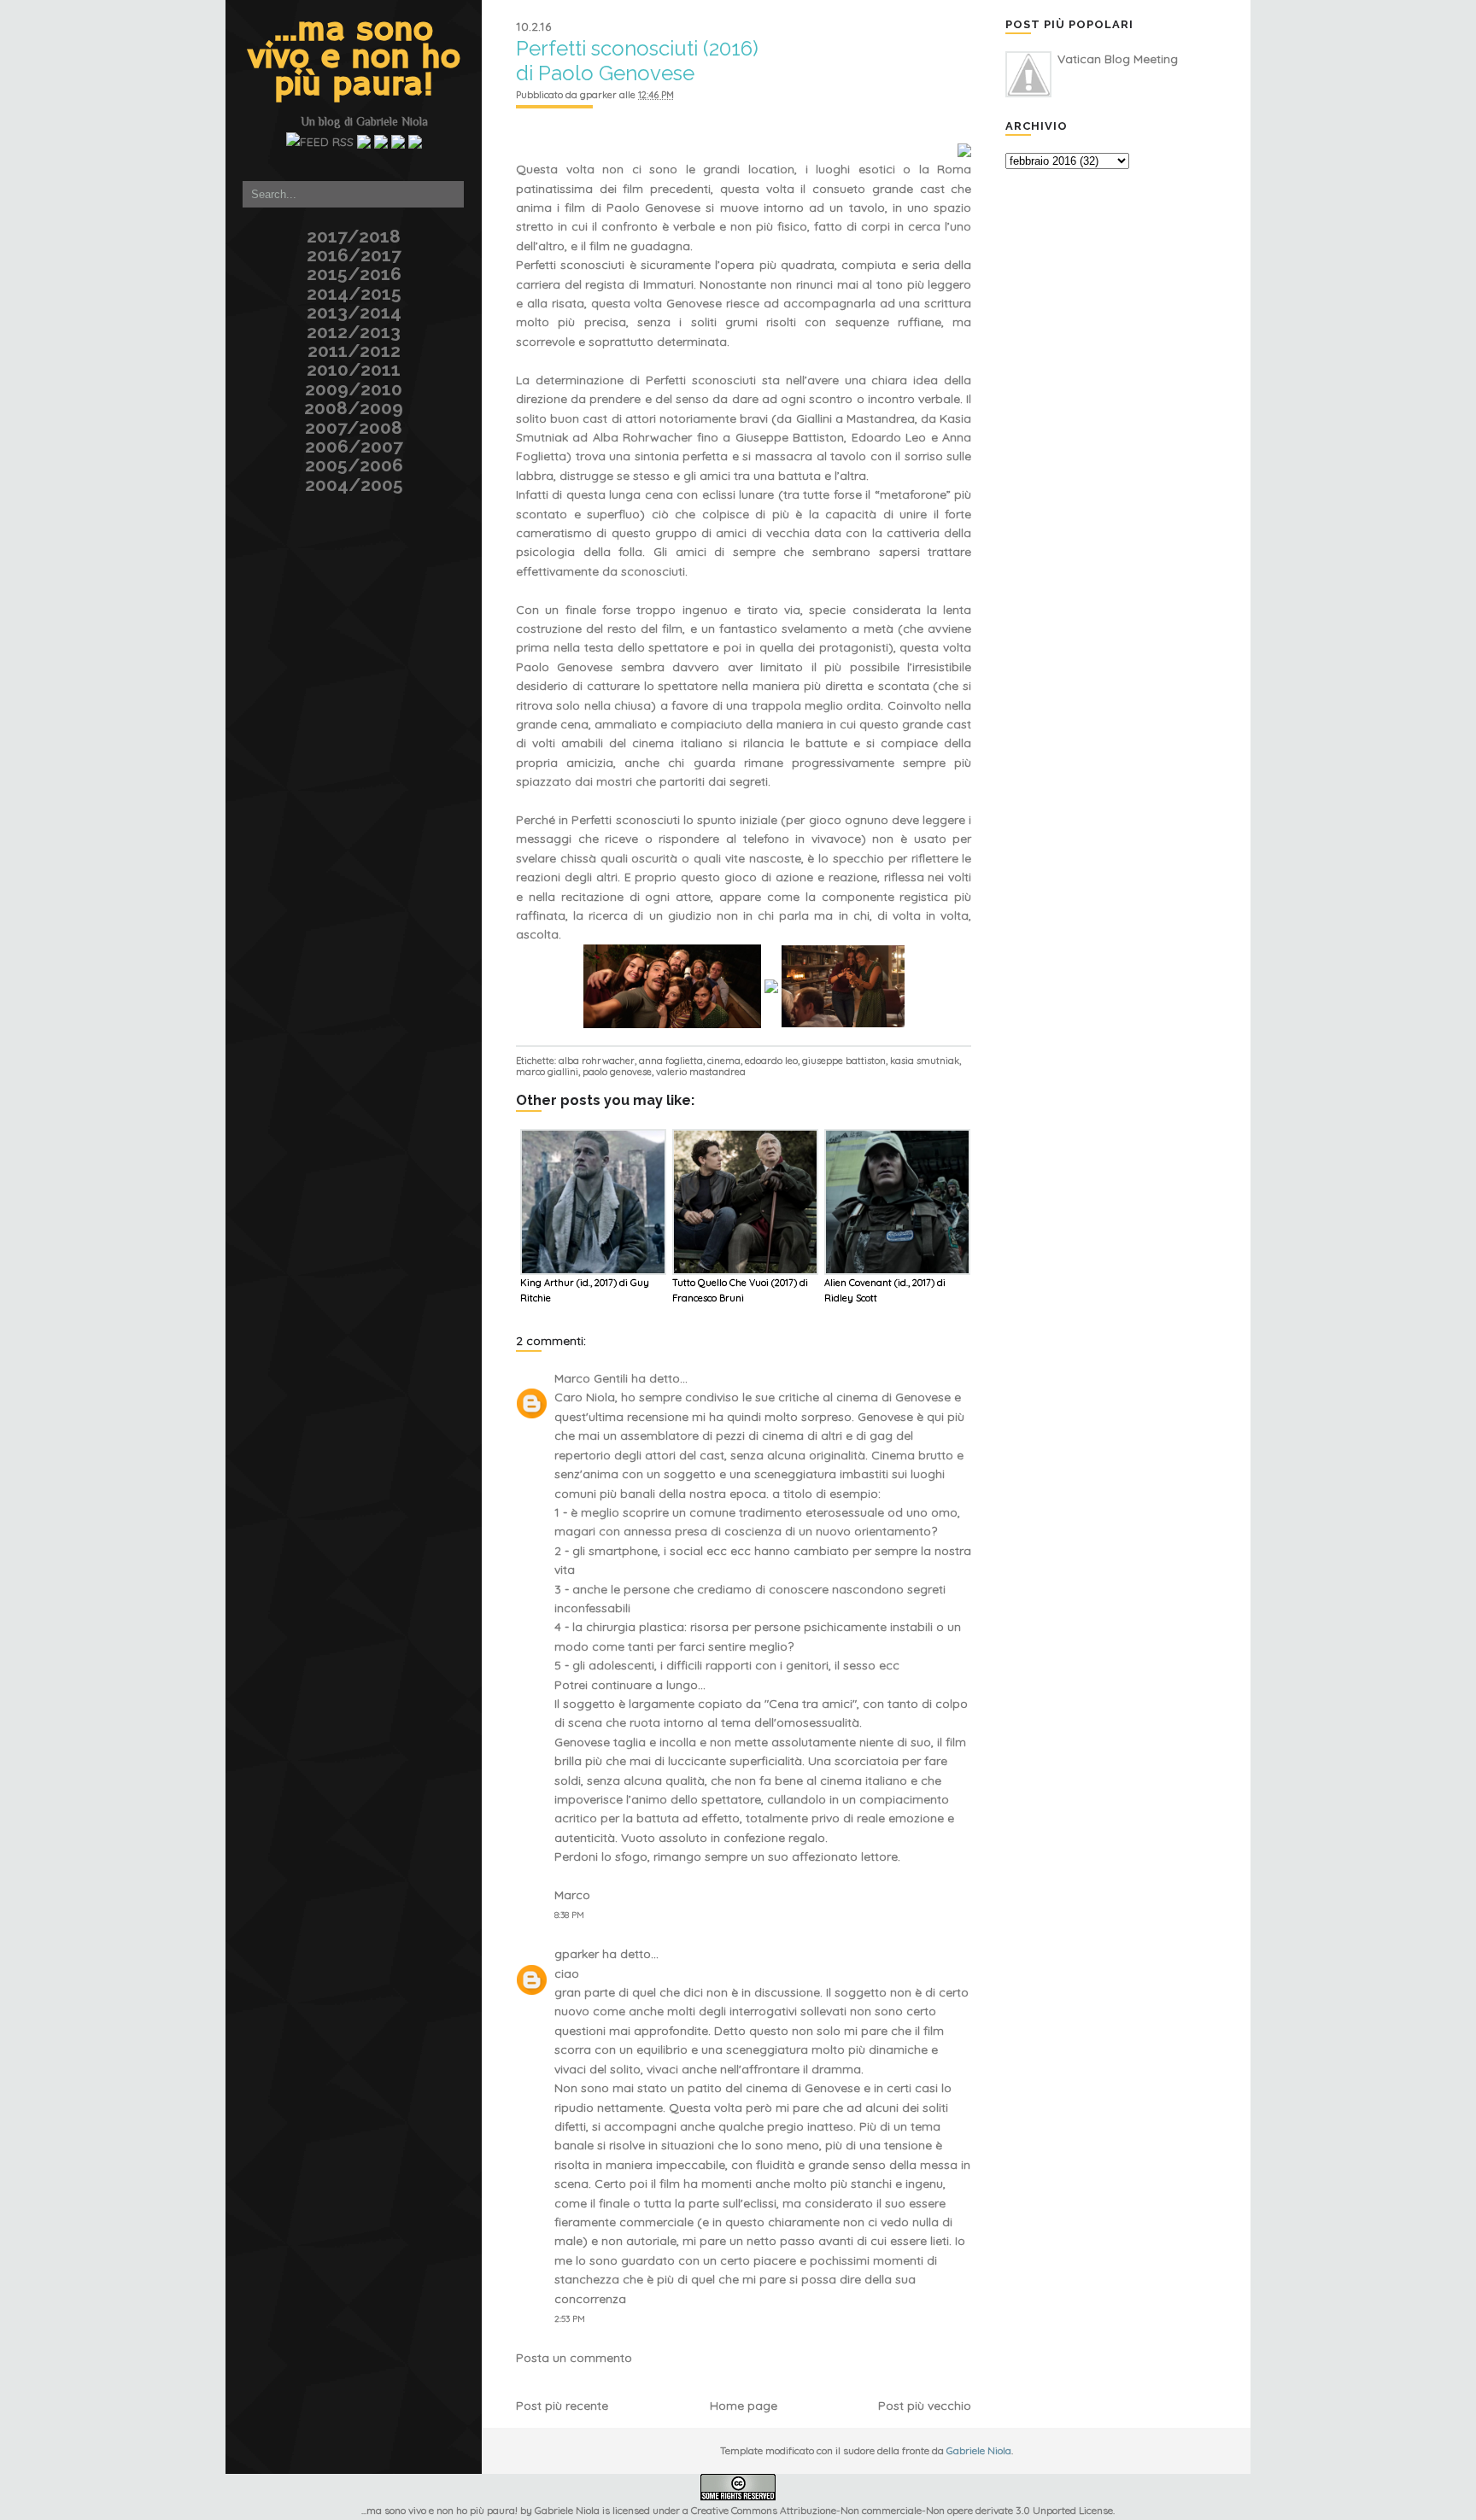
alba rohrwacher (597, 1061)
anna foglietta (671, 1061)
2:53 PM (570, 2319)
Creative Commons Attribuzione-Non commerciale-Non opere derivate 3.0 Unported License (902, 2510)
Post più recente (562, 2406)
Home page (744, 2406)
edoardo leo (771, 1061)
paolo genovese (617, 1072)
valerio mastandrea (701, 1072)
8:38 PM (569, 1915)
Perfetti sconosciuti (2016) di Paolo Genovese (637, 61)
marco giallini (547, 1072)
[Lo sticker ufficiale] (223, 106)
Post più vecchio (925, 2406)
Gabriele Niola (392, 121)
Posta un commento (574, 2358)
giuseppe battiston (844, 1061)
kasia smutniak (925, 1061)
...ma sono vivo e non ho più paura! (354, 58)
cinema (724, 1061)
